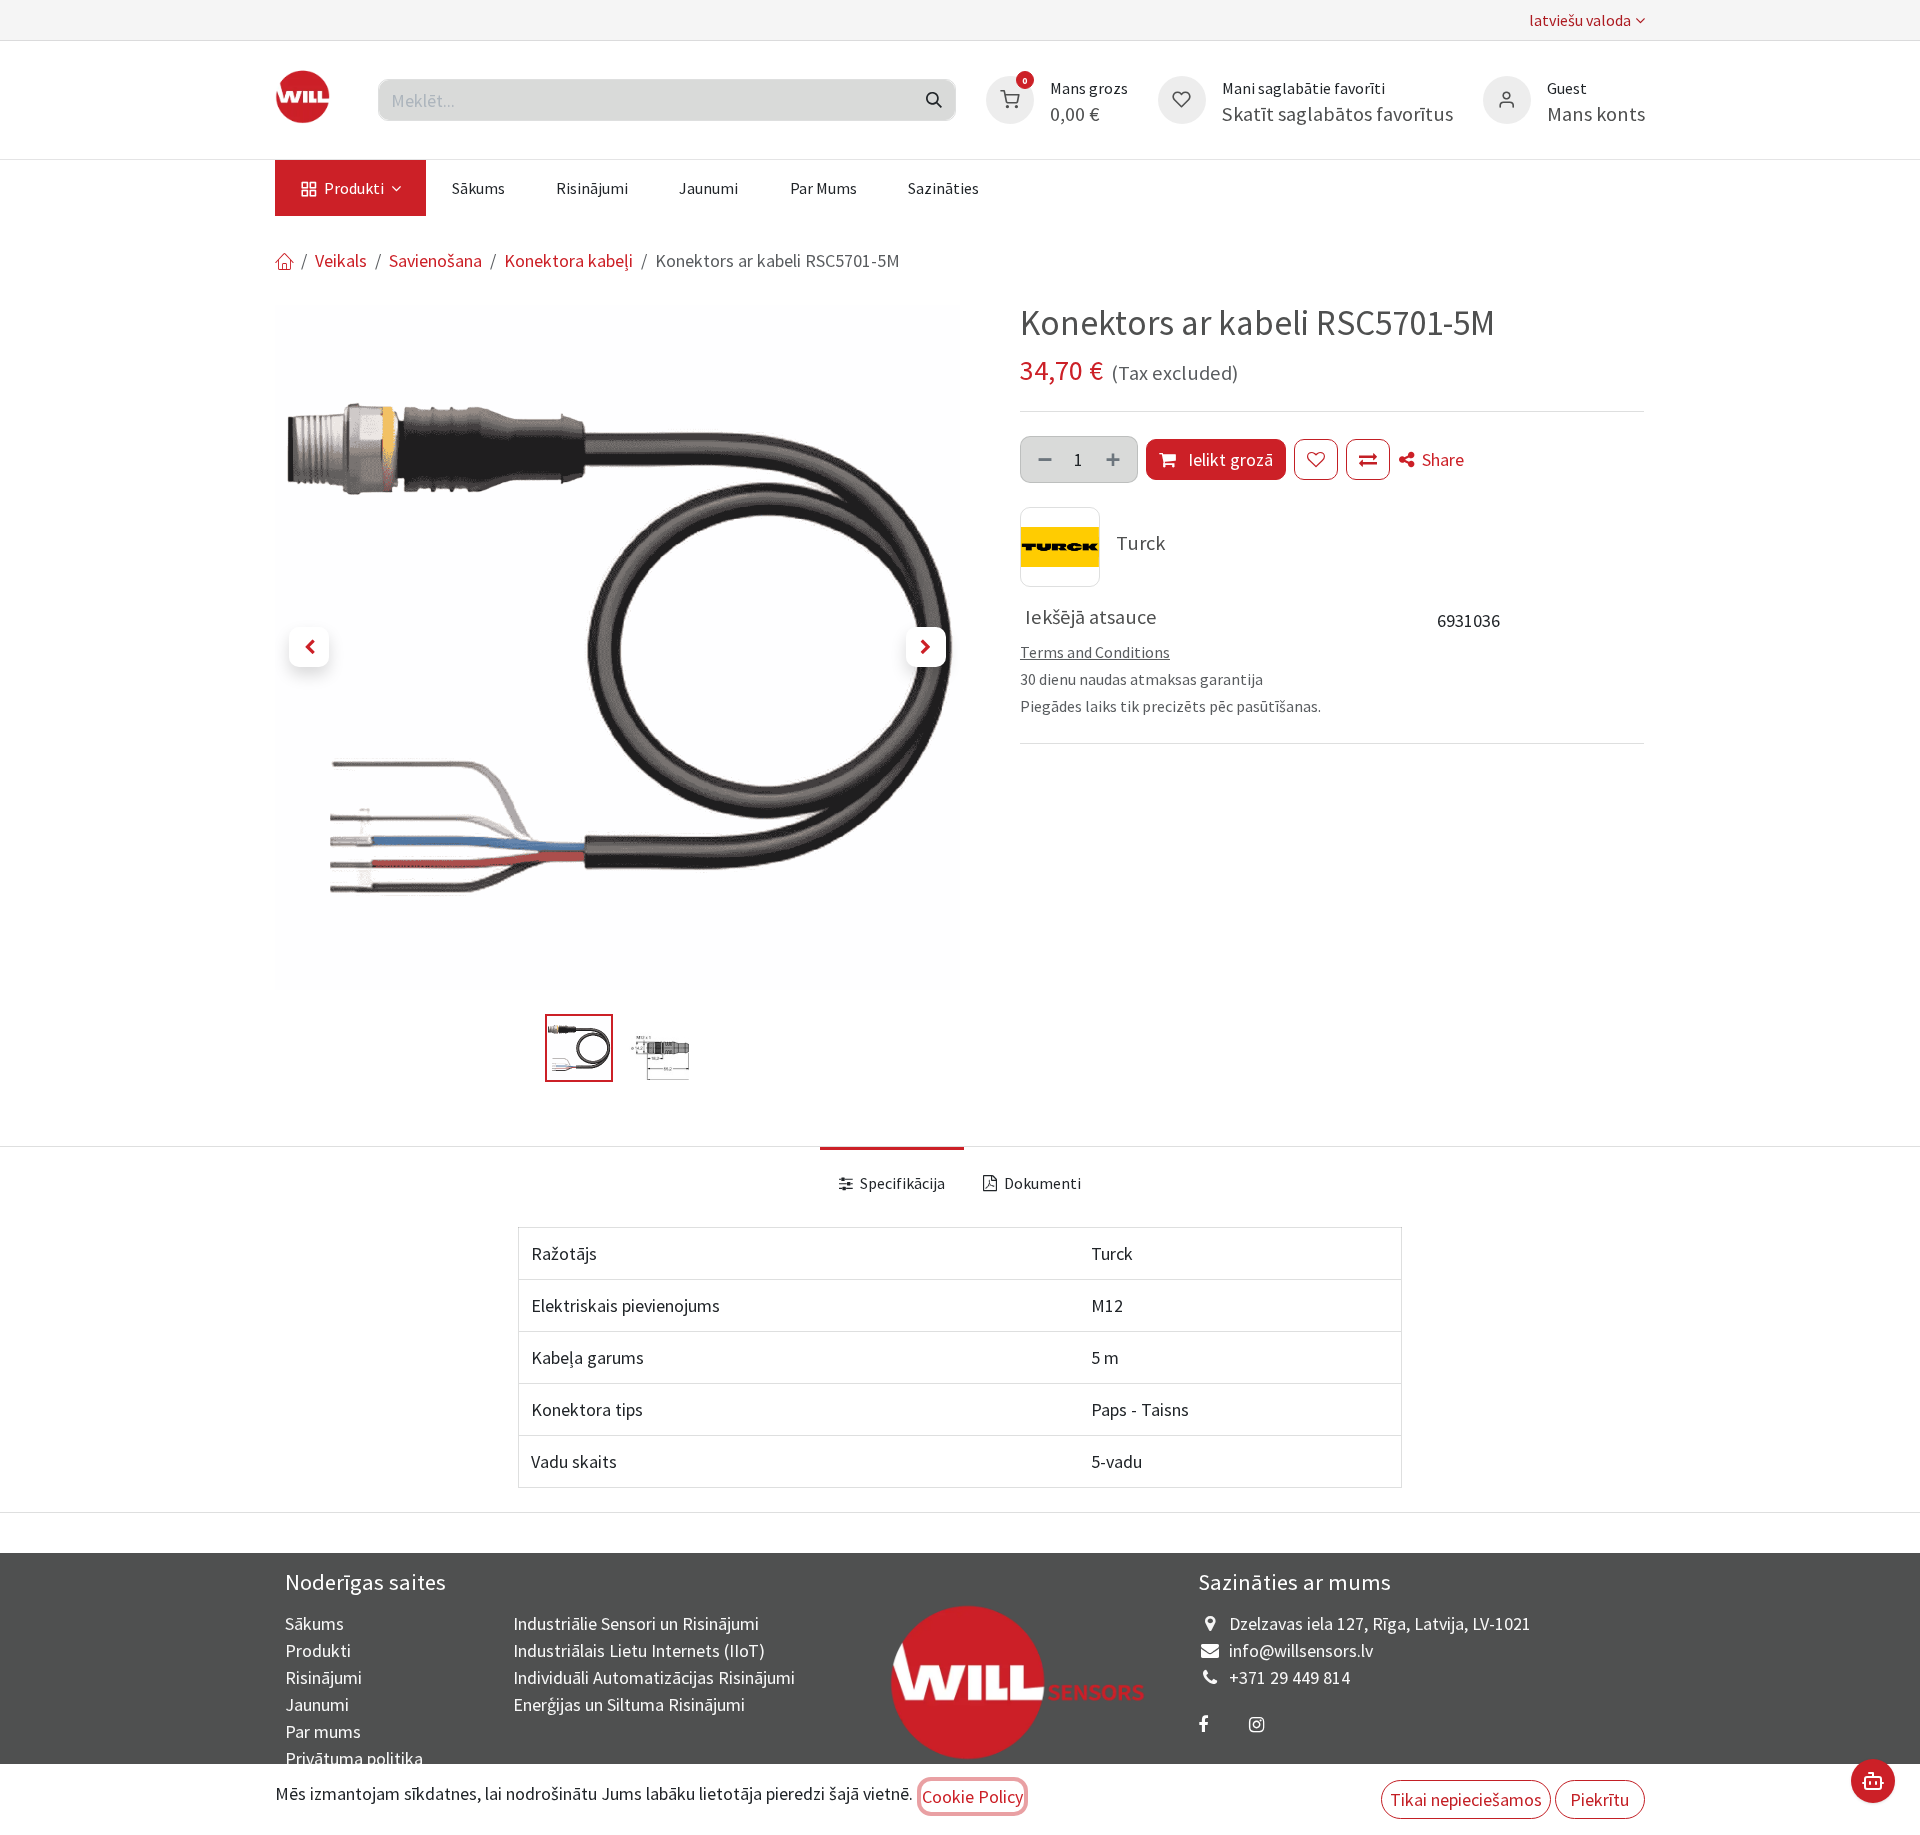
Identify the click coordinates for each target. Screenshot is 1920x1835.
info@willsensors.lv (1301, 1650)
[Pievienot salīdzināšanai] (1368, 459)
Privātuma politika (354, 1758)
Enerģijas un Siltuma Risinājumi (629, 1704)
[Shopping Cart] (1010, 98)
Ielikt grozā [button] (1228, 459)
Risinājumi (323, 1677)
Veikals (341, 260)
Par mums (323, 1731)
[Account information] (1507, 98)
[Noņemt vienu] (1043, 459)
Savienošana (435, 260)
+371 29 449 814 (1289, 1677)
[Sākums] (284, 260)
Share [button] (1441, 459)
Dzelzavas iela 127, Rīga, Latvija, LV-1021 (1380, 1623)
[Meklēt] (934, 100)
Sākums (314, 1623)
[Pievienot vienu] (1115, 459)
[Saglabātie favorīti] (1182, 98)
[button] (309, 647)
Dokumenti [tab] (1041, 1183)
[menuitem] (350, 188)
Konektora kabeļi (568, 260)
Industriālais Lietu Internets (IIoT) (639, 1650)
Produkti (318, 1650)
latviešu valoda (1580, 20)
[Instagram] (1256, 1725)
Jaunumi (317, 1704)
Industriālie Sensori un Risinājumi (636, 1623)
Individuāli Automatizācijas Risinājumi (654, 1677)
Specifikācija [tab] (901, 1183)
